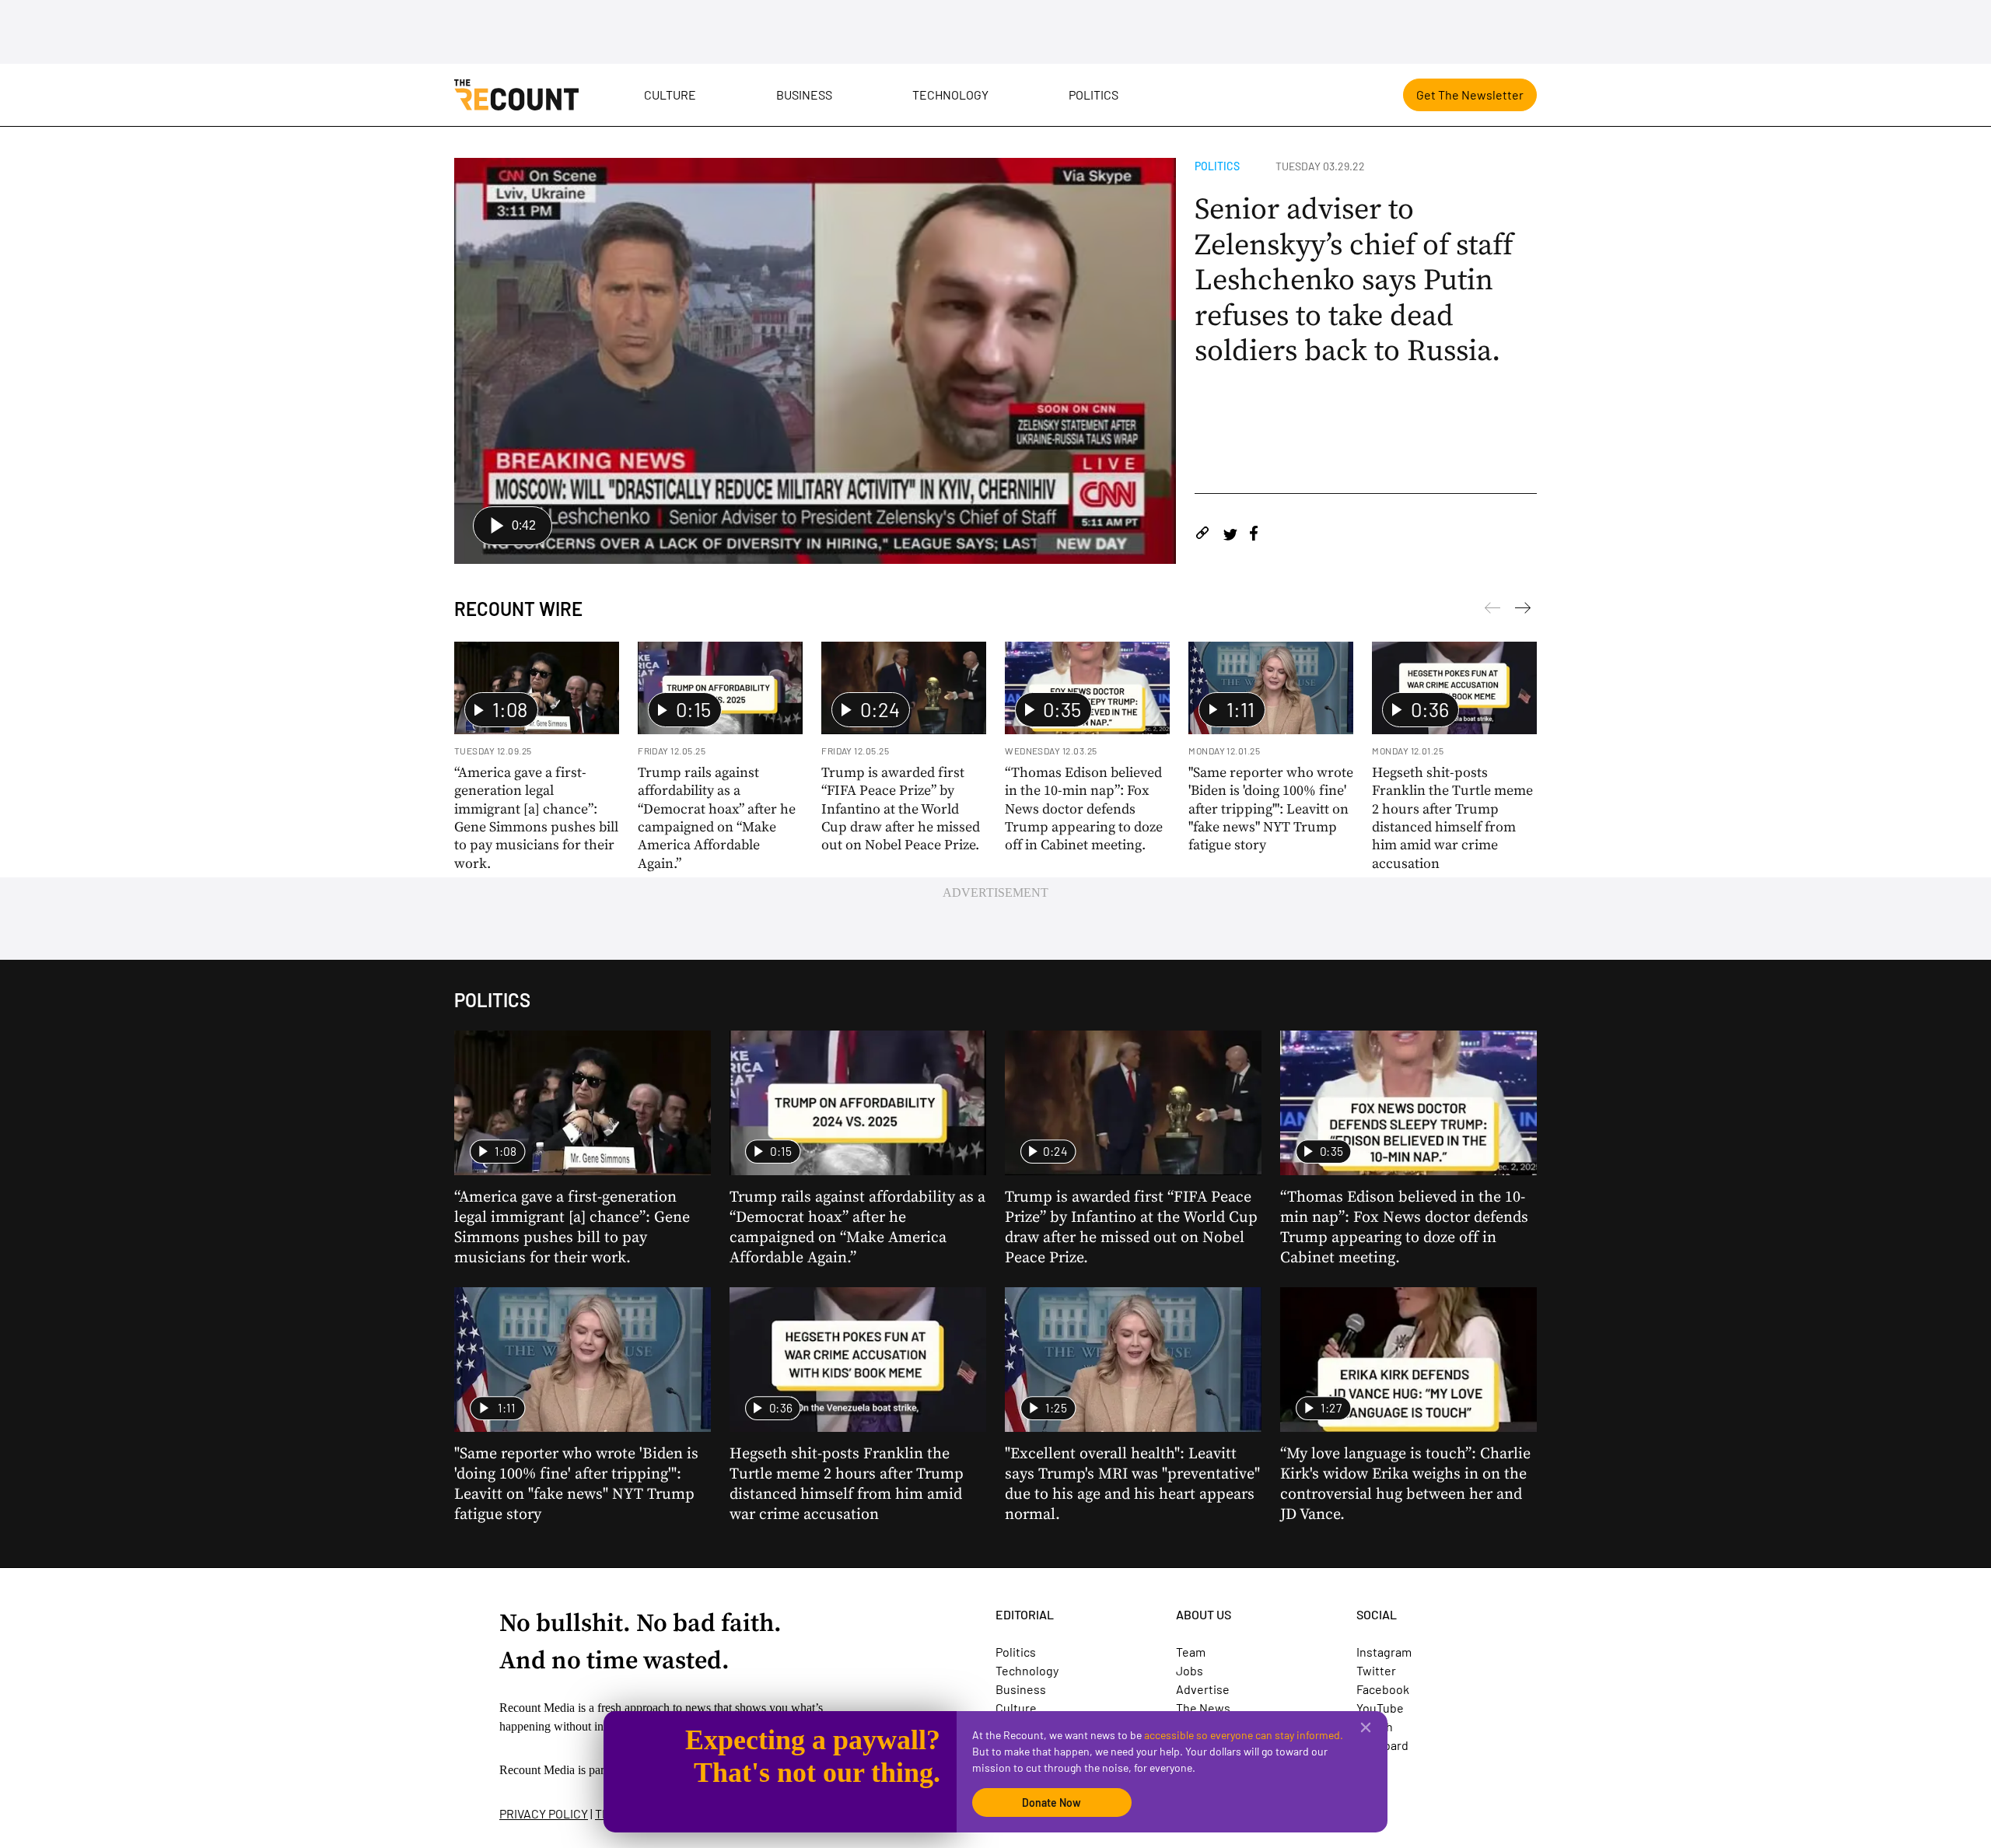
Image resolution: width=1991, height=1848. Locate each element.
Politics (1093, 94)
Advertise (1203, 1689)
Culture (670, 94)
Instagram (1384, 1652)
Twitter (1376, 1670)
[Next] (1492, 611)
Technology (950, 94)
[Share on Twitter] (1230, 535)
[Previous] (1523, 611)
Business (804, 94)
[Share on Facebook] (1254, 535)
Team (1191, 1652)
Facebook (1383, 1689)
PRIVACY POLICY (544, 1813)
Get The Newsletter (1470, 94)
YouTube (1380, 1708)
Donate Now (1051, 1802)
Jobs (1190, 1670)
